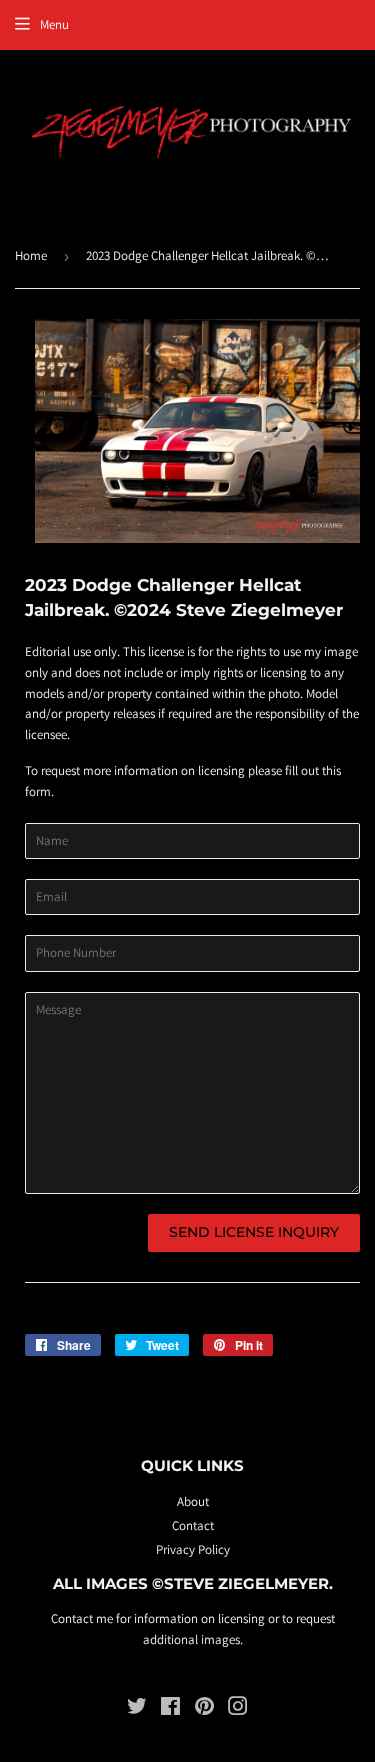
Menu (54, 24)
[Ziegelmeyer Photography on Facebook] (170, 1709)
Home (31, 255)
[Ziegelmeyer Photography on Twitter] (137, 1709)
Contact (193, 1525)
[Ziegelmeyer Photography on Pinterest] (204, 1709)
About (193, 1501)
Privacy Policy (193, 1549)
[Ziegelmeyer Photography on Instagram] (238, 1709)
